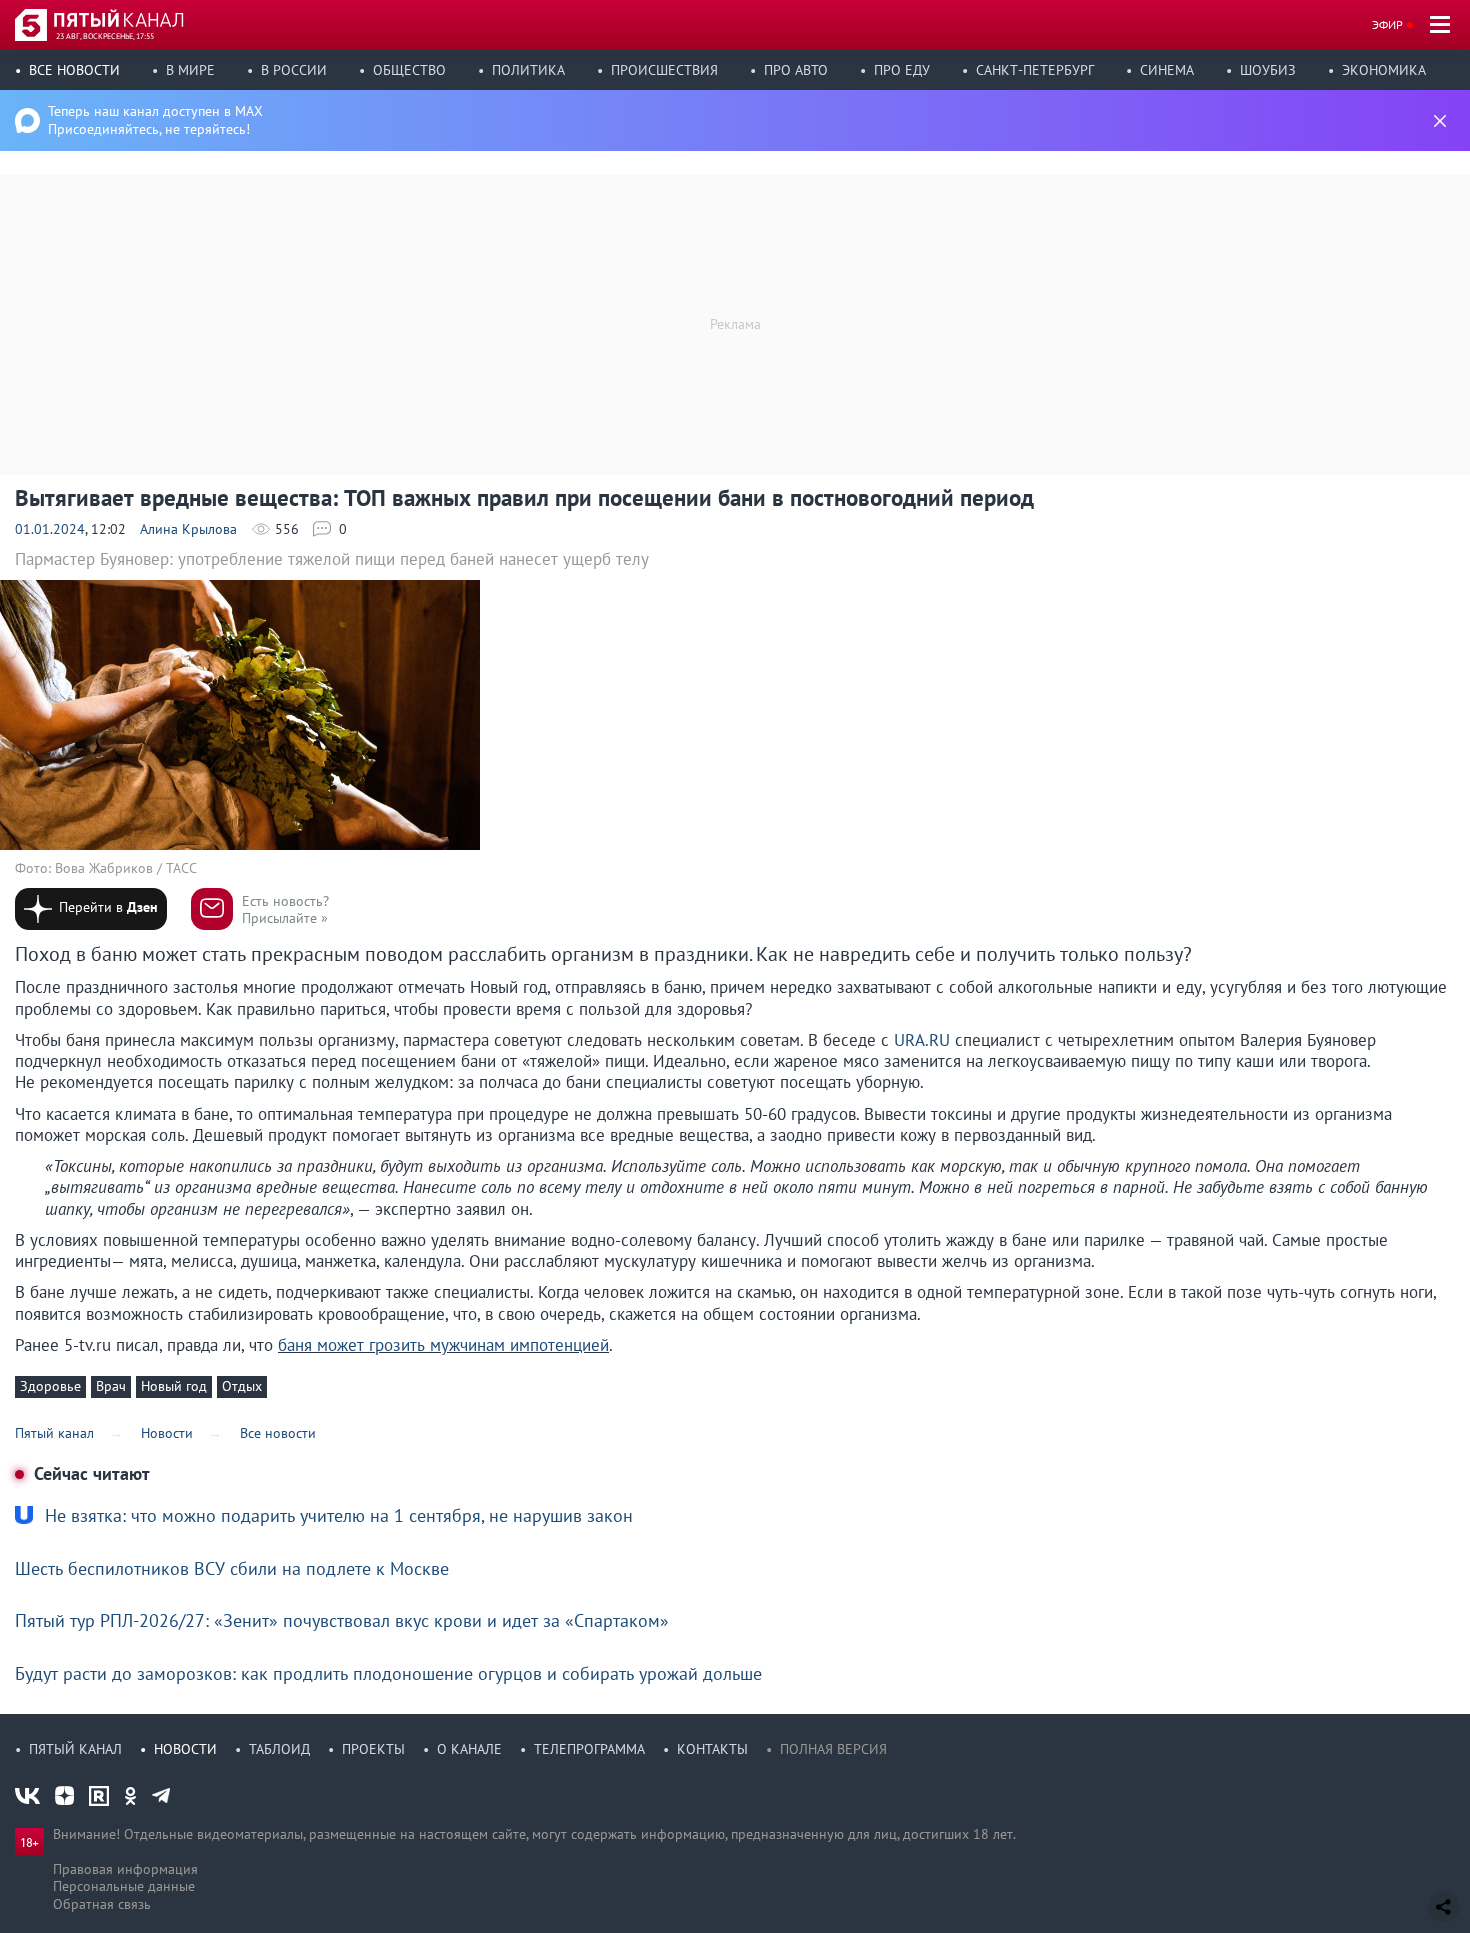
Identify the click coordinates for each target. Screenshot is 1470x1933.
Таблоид (279, 1749)
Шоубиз (1268, 70)
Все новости (74, 70)
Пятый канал (75, 1749)
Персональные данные (124, 1886)
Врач (111, 1386)
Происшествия (664, 70)
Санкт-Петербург (1035, 70)
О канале (469, 1749)
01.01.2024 (50, 529)
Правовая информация (125, 1869)
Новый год (174, 1386)
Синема (1167, 70)
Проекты (373, 1749)
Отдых (242, 1386)
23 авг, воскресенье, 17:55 (105, 36)
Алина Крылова (188, 529)
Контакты (712, 1749)
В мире (190, 70)
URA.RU (922, 1040)
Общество (409, 70)
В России (294, 70)
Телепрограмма (589, 1749)
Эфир (1387, 24)
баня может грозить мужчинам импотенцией (443, 1345)
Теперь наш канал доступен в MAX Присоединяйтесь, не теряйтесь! (155, 120)
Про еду (902, 70)
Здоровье (50, 1386)
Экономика (1384, 70)
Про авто (796, 70)
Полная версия (833, 1749)
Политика (528, 70)
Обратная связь (102, 1904)
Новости (185, 1749)
